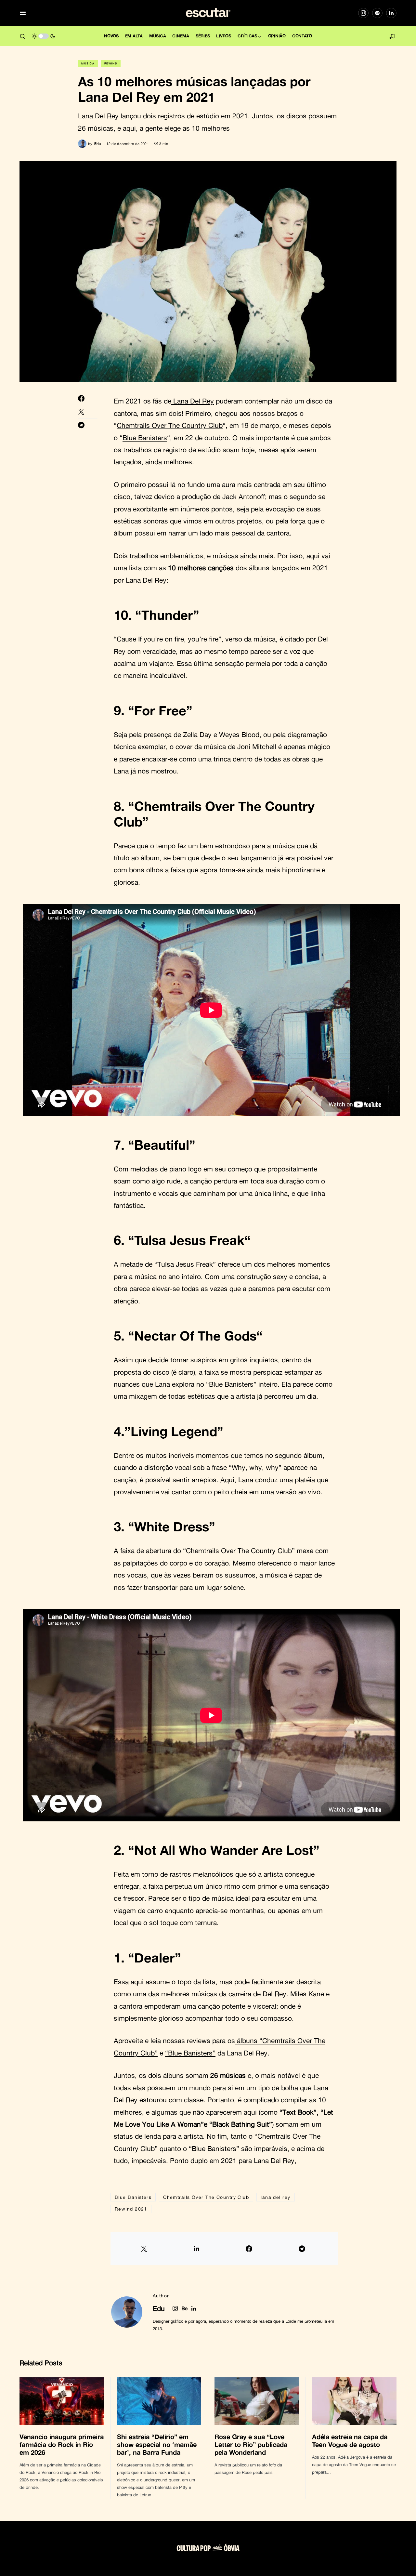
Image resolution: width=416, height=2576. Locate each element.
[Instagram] (363, 13)
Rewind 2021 (131, 2209)
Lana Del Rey (193, 401)
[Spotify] (377, 13)
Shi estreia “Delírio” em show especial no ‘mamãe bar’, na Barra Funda (157, 2444)
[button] (23, 13)
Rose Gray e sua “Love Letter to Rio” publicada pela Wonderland (251, 2444)
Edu (159, 2308)
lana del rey (275, 2197)
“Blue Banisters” (190, 2053)
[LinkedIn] (391, 13)
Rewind (111, 63)
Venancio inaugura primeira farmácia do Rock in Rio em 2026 (62, 2444)
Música (88, 63)
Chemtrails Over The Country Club (170, 425)
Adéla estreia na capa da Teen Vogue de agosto (350, 2440)
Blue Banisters (145, 438)
